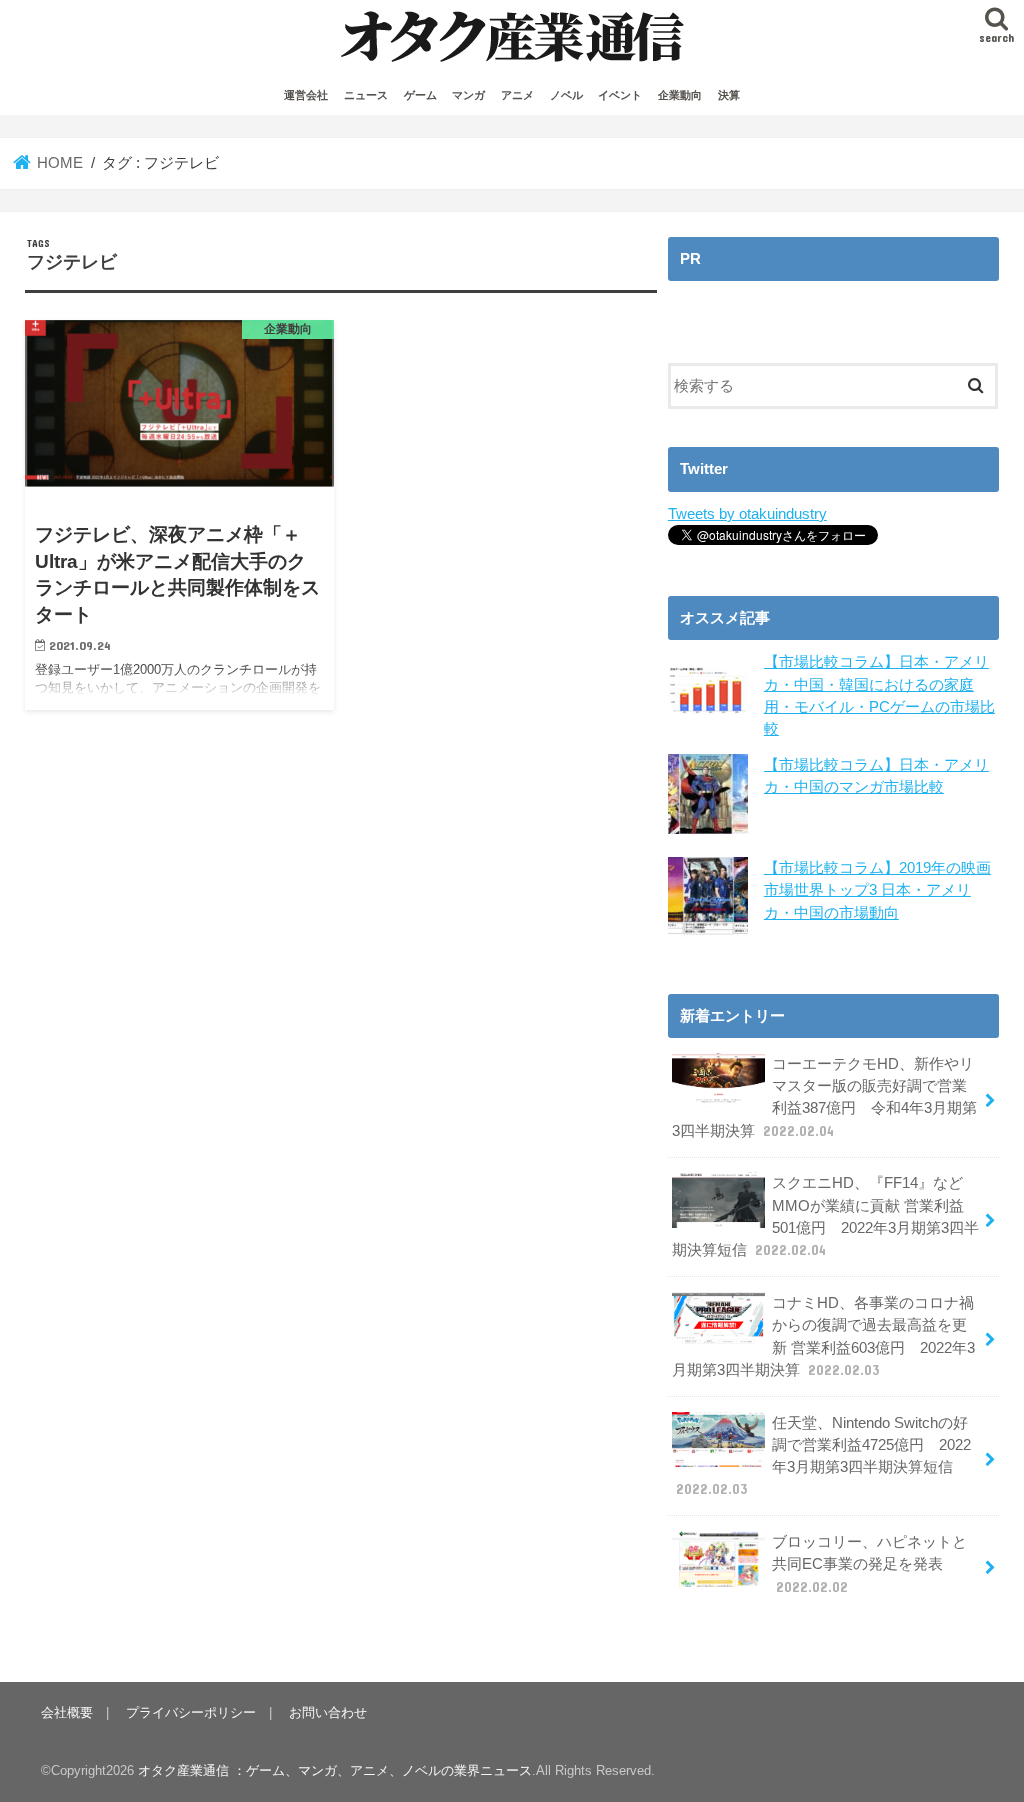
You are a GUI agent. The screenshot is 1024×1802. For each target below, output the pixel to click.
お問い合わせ (328, 1712)
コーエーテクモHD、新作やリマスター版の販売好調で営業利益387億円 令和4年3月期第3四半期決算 (824, 1097)
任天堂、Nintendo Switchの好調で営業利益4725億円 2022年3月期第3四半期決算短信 (823, 1456)
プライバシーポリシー (191, 1712)
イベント (620, 95)
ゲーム (420, 95)
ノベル (566, 95)
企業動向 (680, 95)
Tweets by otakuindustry (747, 514)
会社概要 (67, 1712)
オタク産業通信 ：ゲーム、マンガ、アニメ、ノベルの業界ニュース (335, 1770)
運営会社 (306, 95)
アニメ (517, 95)
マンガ (468, 95)
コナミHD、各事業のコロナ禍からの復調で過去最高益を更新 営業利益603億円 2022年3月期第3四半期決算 (823, 1336)
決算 (729, 95)
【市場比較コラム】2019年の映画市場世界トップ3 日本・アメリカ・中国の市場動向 (877, 890)
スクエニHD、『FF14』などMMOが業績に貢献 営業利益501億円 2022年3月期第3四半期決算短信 (825, 1216)
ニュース (366, 95)
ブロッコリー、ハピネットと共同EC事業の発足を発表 (869, 1564)
